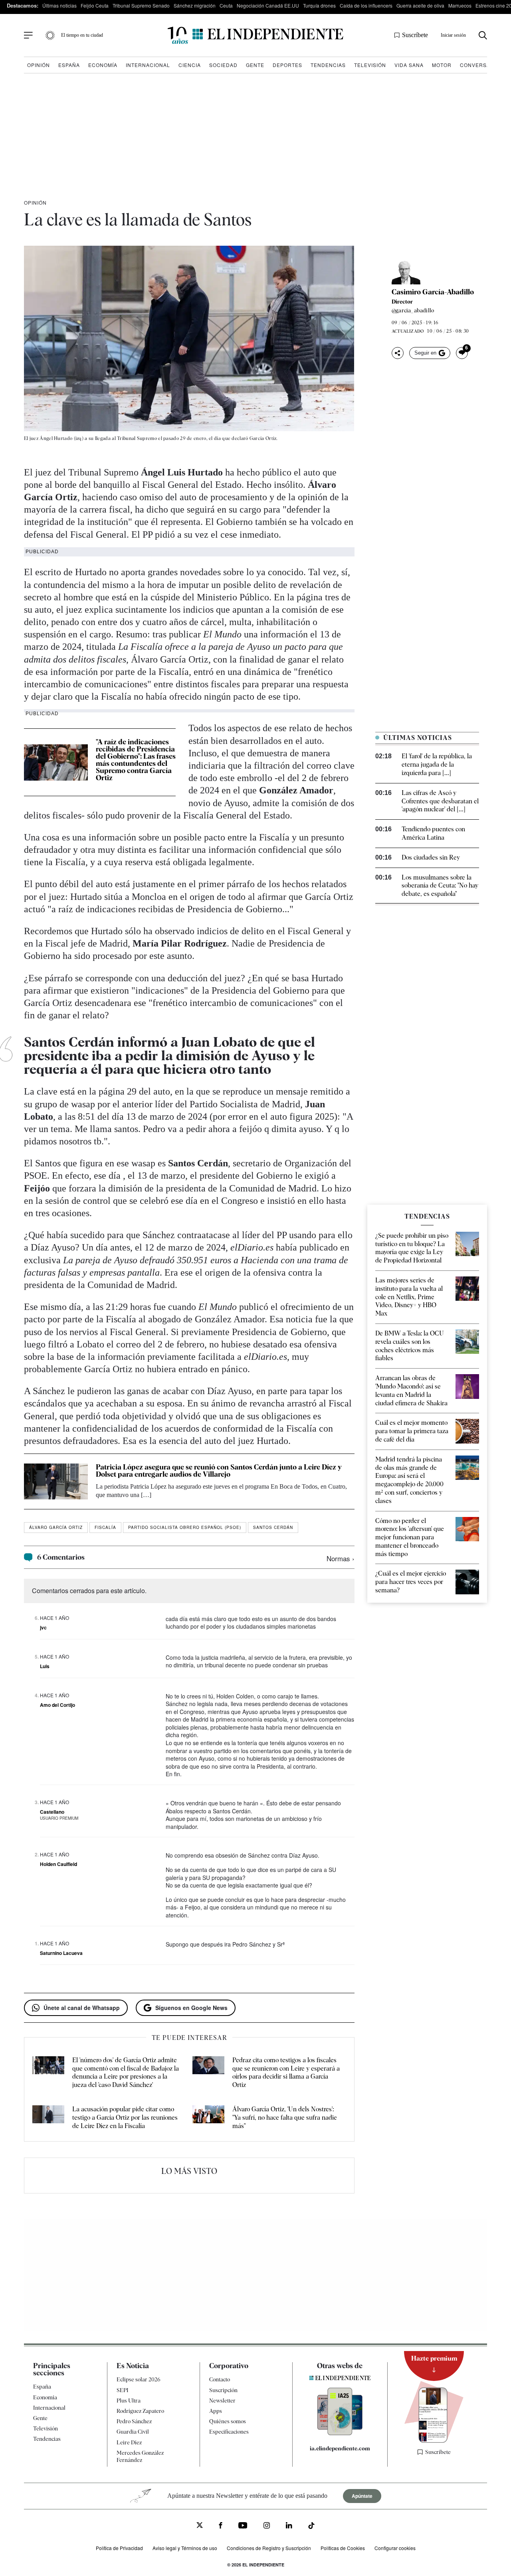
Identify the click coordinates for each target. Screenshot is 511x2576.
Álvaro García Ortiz (56, 1527)
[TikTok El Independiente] (311, 2527)
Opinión (39, 65)
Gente (255, 65)
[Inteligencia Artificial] (340, 2433)
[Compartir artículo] (398, 353)
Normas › (341, 1558)
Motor (442, 65)
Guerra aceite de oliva (420, 5)
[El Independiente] (255, 35)
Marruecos (460, 5)
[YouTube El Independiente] (243, 2526)
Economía (103, 65)
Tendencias (328, 65)
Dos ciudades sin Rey (431, 857)
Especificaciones (229, 2432)
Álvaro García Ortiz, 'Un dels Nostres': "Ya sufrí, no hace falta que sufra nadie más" (285, 2117)
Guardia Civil (133, 2432)
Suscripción (223, 2390)
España (69, 65)
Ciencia (190, 65)
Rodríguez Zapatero (140, 2411)
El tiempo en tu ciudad (82, 35)
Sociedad (223, 65)
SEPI (123, 2390)
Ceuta (226, 5)
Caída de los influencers (366, 5)
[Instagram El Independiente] (267, 2526)
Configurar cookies (395, 2548)
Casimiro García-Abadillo (433, 292)
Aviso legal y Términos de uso (185, 2548)
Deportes (287, 65)
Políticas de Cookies (343, 2548)
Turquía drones (319, 5)
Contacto (220, 2379)
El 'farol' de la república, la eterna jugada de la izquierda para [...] (437, 764)
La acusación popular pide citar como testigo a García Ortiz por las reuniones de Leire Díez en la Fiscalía (125, 2117)
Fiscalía (105, 1527)
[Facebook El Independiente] (221, 2526)
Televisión (370, 65)
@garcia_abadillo (413, 310)
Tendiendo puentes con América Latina (433, 833)
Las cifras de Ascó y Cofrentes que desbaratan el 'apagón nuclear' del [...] (440, 801)
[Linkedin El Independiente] (289, 2526)
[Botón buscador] (483, 35)
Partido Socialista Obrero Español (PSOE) (185, 1527)
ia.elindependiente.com (340, 2448)
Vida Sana (409, 65)
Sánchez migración (195, 5)
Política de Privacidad (119, 2548)
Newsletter (222, 2400)
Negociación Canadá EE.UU (268, 5)
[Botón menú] (28, 36)
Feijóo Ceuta (95, 5)
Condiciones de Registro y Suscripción (269, 2548)
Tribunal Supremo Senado (141, 5)
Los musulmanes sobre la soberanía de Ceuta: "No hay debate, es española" (440, 886)
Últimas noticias (59, 5)
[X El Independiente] (200, 2526)
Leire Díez (129, 2442)
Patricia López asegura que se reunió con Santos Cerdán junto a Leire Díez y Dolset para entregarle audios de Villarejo (219, 1470)
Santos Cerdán (273, 1527)
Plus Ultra (129, 2400)
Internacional (148, 65)
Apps (216, 2411)
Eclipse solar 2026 (139, 2379)
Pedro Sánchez (134, 2421)
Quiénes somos (228, 2421)
